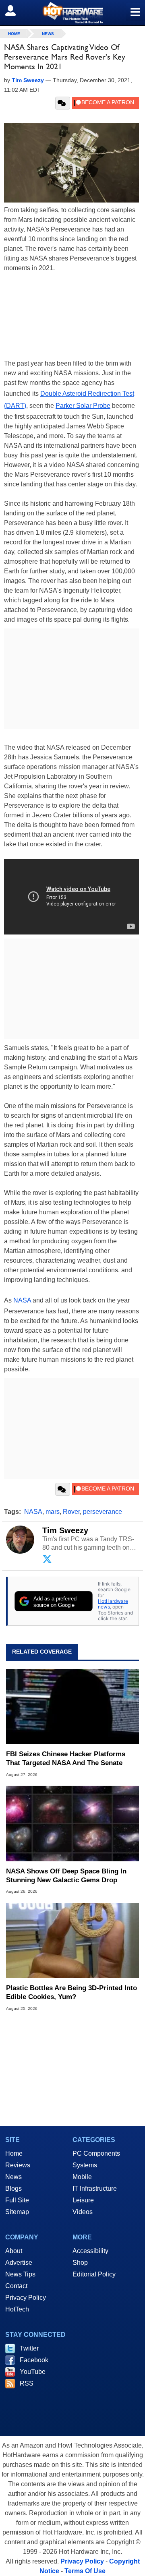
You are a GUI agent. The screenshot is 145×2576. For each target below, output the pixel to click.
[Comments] (63, 103)
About (14, 2251)
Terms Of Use (85, 2571)
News (48, 34)
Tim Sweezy (65, 1530)
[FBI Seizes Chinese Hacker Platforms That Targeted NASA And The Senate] (72, 1707)
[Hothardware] (72, 13)
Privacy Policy (26, 2298)
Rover (71, 1512)
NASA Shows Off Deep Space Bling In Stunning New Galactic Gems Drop (66, 1876)
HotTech (17, 2309)
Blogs (13, 2188)
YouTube (33, 2372)
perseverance (103, 1512)
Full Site (17, 2200)
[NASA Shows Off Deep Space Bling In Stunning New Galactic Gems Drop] (72, 1823)
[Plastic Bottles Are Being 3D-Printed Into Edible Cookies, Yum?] (72, 1940)
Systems (85, 2165)
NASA (22, 1300)
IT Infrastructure (95, 2188)
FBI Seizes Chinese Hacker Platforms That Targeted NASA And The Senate (66, 1758)
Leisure (83, 2200)
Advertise (19, 2263)
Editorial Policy (94, 2274)
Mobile (82, 2177)
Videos (83, 2212)
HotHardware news (113, 1604)
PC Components (96, 2153)
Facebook (34, 2360)
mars (53, 1512)
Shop (80, 2263)
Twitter (29, 2348)
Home (14, 2153)
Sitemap (17, 2212)
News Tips (20, 2274)
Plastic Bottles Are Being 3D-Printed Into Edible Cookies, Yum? (71, 1992)
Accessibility (90, 2251)
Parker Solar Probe (83, 406)
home (14, 34)
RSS (27, 2383)
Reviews (18, 2165)
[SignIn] (16, 10)
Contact (16, 2286)
